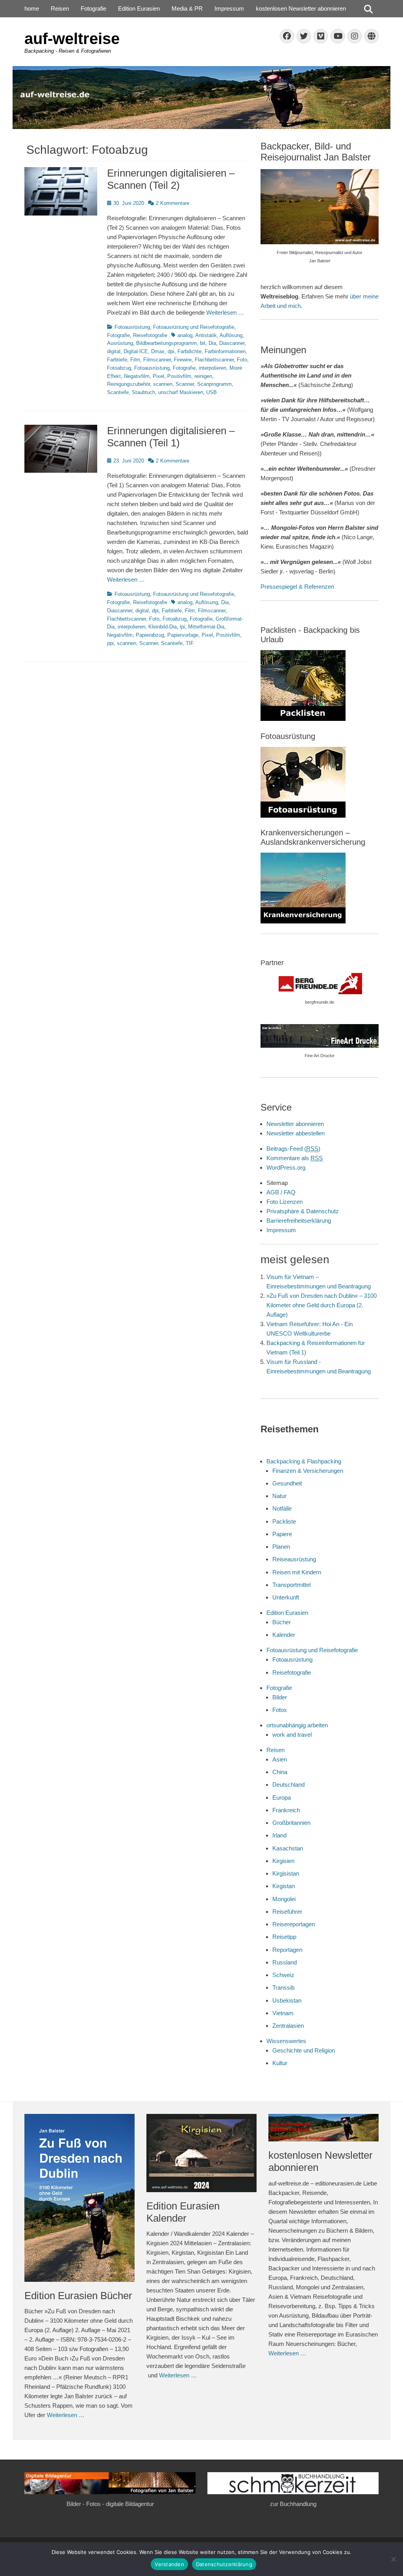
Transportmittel (291, 1585)
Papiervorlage (183, 635)
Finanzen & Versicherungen (308, 1471)
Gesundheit (287, 1483)
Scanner (185, 384)
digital (114, 351)
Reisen (60, 8)
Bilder (280, 1697)
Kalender (284, 1635)
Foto (242, 360)
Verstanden (169, 2564)
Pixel (158, 376)
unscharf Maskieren (181, 392)
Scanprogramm (214, 384)
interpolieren (213, 368)
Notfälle (282, 1508)
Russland (285, 1962)
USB (212, 392)
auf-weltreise (72, 39)
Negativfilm (137, 376)
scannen (163, 384)
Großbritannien (291, 1823)
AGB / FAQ (281, 1192)
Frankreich (286, 1810)
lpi (182, 627)
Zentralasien (288, 2026)
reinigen (203, 376)
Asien (280, 1759)
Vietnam (283, 2013)
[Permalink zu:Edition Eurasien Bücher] (79, 2198)
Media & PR (187, 8)
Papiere (282, 1534)
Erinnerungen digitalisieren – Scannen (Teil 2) (171, 179)
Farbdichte (189, 351)
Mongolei (284, 1899)
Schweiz (283, 1975)
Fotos (280, 1710)
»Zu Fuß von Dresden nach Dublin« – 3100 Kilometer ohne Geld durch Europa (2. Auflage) (322, 1305)
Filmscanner (157, 360)
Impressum (229, 8)
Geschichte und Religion (304, 2050)
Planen (281, 1547)
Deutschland (288, 1785)
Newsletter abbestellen (296, 1133)
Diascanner (232, 343)
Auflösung (231, 335)
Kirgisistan (286, 1873)
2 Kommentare (173, 203)
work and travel (292, 1735)
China (280, 1772)
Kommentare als (295, 1158)
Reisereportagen (294, 1924)
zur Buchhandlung (293, 2504)
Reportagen (287, 1950)
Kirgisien (283, 1861)
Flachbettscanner (214, 360)
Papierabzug (150, 635)
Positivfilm (179, 376)
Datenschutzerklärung (224, 2564)
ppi (110, 643)
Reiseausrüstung (294, 1559)
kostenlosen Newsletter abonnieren (301, 8)
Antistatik (206, 335)
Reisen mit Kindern (297, 1572)
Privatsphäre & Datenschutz (303, 1211)
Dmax (158, 351)
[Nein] (393, 2559)
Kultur (280, 2063)
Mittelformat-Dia (206, 627)
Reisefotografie (150, 335)
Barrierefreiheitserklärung (299, 1221)
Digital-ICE (136, 351)
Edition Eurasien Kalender (183, 2212)
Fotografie (93, 8)
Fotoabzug (119, 368)
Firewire (183, 360)
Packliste (284, 1521)
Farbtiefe (117, 360)
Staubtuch (143, 392)
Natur (279, 1496)
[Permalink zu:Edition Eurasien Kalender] (201, 2153)
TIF (190, 643)
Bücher (282, 1622)
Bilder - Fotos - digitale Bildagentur (110, 2504)
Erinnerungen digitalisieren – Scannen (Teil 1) (171, 437)
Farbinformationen (225, 351)
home (32, 8)
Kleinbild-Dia (163, 627)
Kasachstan (288, 1848)
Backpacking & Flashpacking (304, 1461)
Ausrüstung (120, 343)
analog (185, 335)
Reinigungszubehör (128, 384)
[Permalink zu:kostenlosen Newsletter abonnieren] (324, 2128)
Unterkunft (286, 1597)
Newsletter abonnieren (295, 1124)
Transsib (283, 1987)
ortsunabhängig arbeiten (297, 1725)
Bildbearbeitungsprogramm (166, 343)
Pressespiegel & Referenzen (297, 587)
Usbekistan (287, 2000)
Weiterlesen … (225, 312)
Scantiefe (118, 392)
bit (203, 343)
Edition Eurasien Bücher (78, 2296)
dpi (171, 351)
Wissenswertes (286, 2041)
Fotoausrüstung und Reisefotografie (194, 327)
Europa (282, 1797)
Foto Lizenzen (285, 1202)
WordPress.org (286, 1167)
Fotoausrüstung (132, 327)
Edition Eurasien (139, 8)
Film (135, 360)
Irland (279, 1835)
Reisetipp (284, 1937)
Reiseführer (287, 1912)
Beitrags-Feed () (293, 1149)
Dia (212, 343)
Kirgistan (284, 1886)
